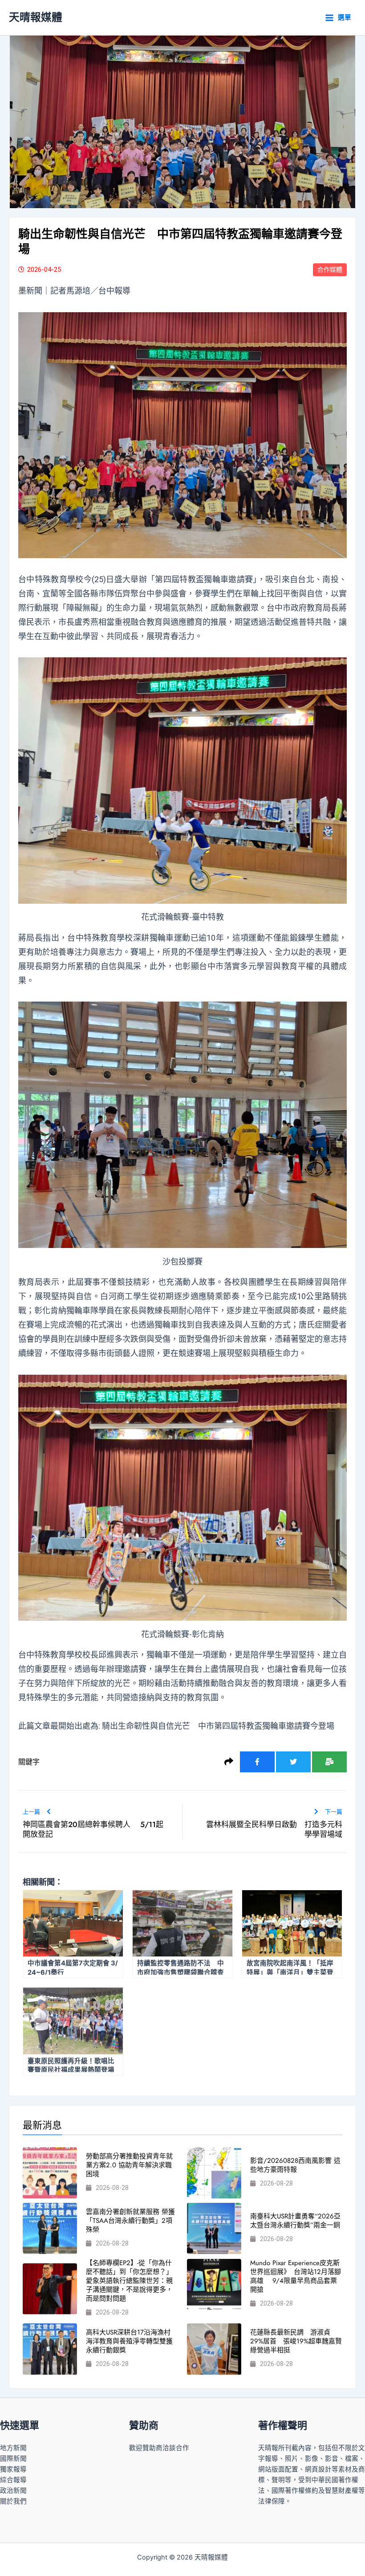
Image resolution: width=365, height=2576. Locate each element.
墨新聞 (30, 291)
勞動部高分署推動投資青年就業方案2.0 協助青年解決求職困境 (129, 2165)
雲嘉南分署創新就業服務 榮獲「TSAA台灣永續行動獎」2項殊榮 (130, 2221)
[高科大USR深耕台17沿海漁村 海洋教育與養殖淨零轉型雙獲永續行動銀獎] (50, 2349)
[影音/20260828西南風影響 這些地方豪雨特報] (214, 2173)
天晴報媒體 (36, 17)
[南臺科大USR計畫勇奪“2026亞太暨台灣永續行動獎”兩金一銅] (214, 2228)
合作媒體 (330, 270)
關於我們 (13, 2501)
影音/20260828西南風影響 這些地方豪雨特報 (295, 2165)
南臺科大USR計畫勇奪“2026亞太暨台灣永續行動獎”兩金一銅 (295, 2221)
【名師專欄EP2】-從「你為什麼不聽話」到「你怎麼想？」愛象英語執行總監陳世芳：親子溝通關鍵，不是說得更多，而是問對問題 (129, 2281)
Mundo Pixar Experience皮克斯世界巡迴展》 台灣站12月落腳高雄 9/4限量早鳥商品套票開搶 (296, 2276)
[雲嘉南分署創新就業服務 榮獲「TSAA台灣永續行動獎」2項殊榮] (50, 2228)
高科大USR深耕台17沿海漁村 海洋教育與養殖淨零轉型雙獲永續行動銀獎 (132, 2341)
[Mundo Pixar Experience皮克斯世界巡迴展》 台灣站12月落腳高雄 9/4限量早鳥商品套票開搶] (214, 2284)
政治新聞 (13, 2491)
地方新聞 (13, 2448)
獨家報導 (13, 2469)
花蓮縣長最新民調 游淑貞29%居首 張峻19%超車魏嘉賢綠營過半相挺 (296, 2341)
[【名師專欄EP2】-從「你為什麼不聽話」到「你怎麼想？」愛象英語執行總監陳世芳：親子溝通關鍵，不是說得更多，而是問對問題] (50, 2289)
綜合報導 (13, 2480)
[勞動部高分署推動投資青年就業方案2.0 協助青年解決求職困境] (50, 2173)
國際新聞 (13, 2459)
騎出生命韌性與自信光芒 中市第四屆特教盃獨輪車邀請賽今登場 (218, 1726)
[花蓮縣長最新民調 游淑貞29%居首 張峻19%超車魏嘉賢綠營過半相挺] (214, 2349)
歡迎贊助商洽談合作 (159, 2448)
